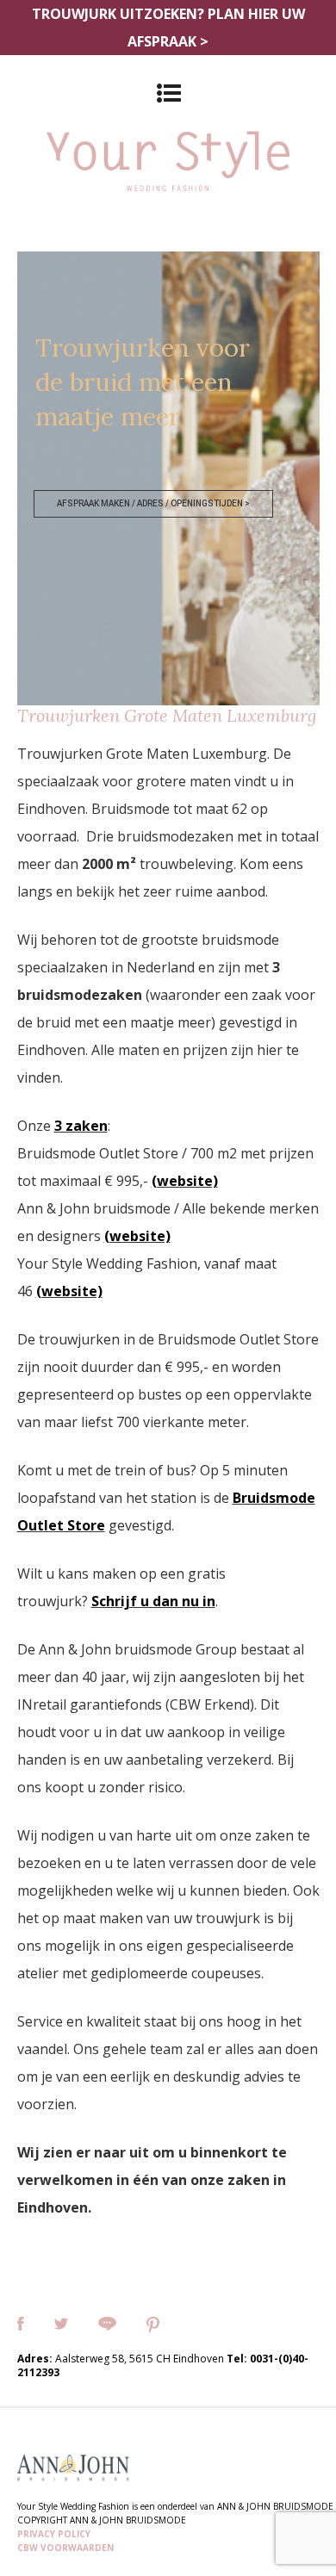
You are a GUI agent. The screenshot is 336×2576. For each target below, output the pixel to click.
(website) (185, 1181)
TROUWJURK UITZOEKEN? (168, 28)
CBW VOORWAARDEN (65, 2548)
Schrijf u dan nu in (153, 1601)
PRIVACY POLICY (54, 2534)
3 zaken (81, 1126)
